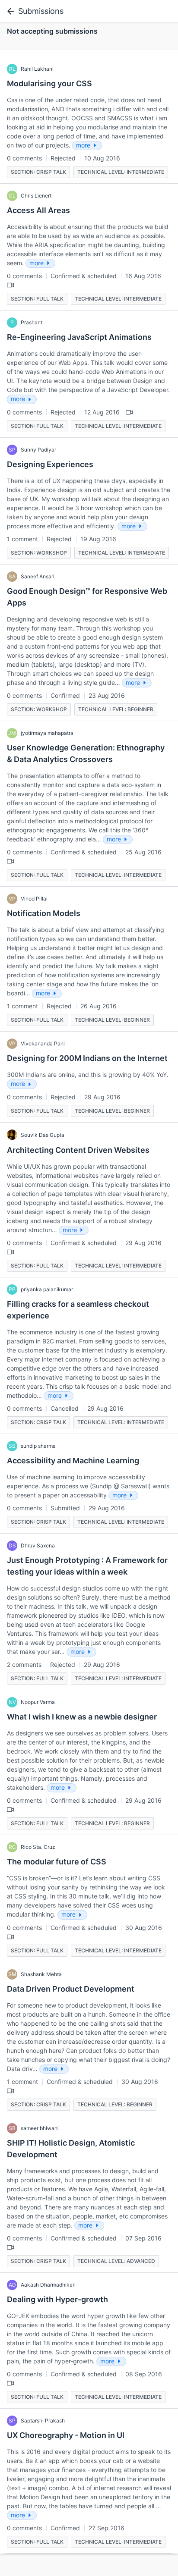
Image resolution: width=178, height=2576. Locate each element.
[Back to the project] (9, 11)
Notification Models (44, 913)
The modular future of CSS (57, 1862)
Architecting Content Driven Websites (78, 1150)
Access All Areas (38, 210)
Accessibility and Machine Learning (73, 1461)
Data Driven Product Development (71, 1989)
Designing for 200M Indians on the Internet (87, 1058)
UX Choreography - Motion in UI (66, 2435)
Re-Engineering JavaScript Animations (79, 337)
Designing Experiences (50, 464)
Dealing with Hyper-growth (57, 2299)
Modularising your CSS (49, 83)
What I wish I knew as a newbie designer (82, 1717)
